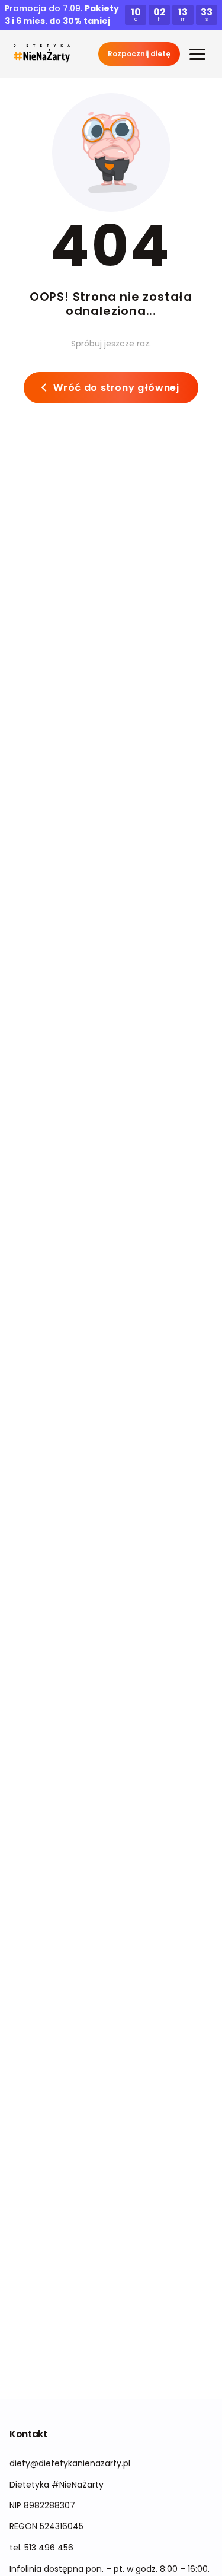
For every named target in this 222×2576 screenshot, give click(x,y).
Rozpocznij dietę (139, 54)
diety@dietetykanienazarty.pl (70, 2463)
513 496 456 (49, 2548)
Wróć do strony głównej (116, 388)
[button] (42, 54)
